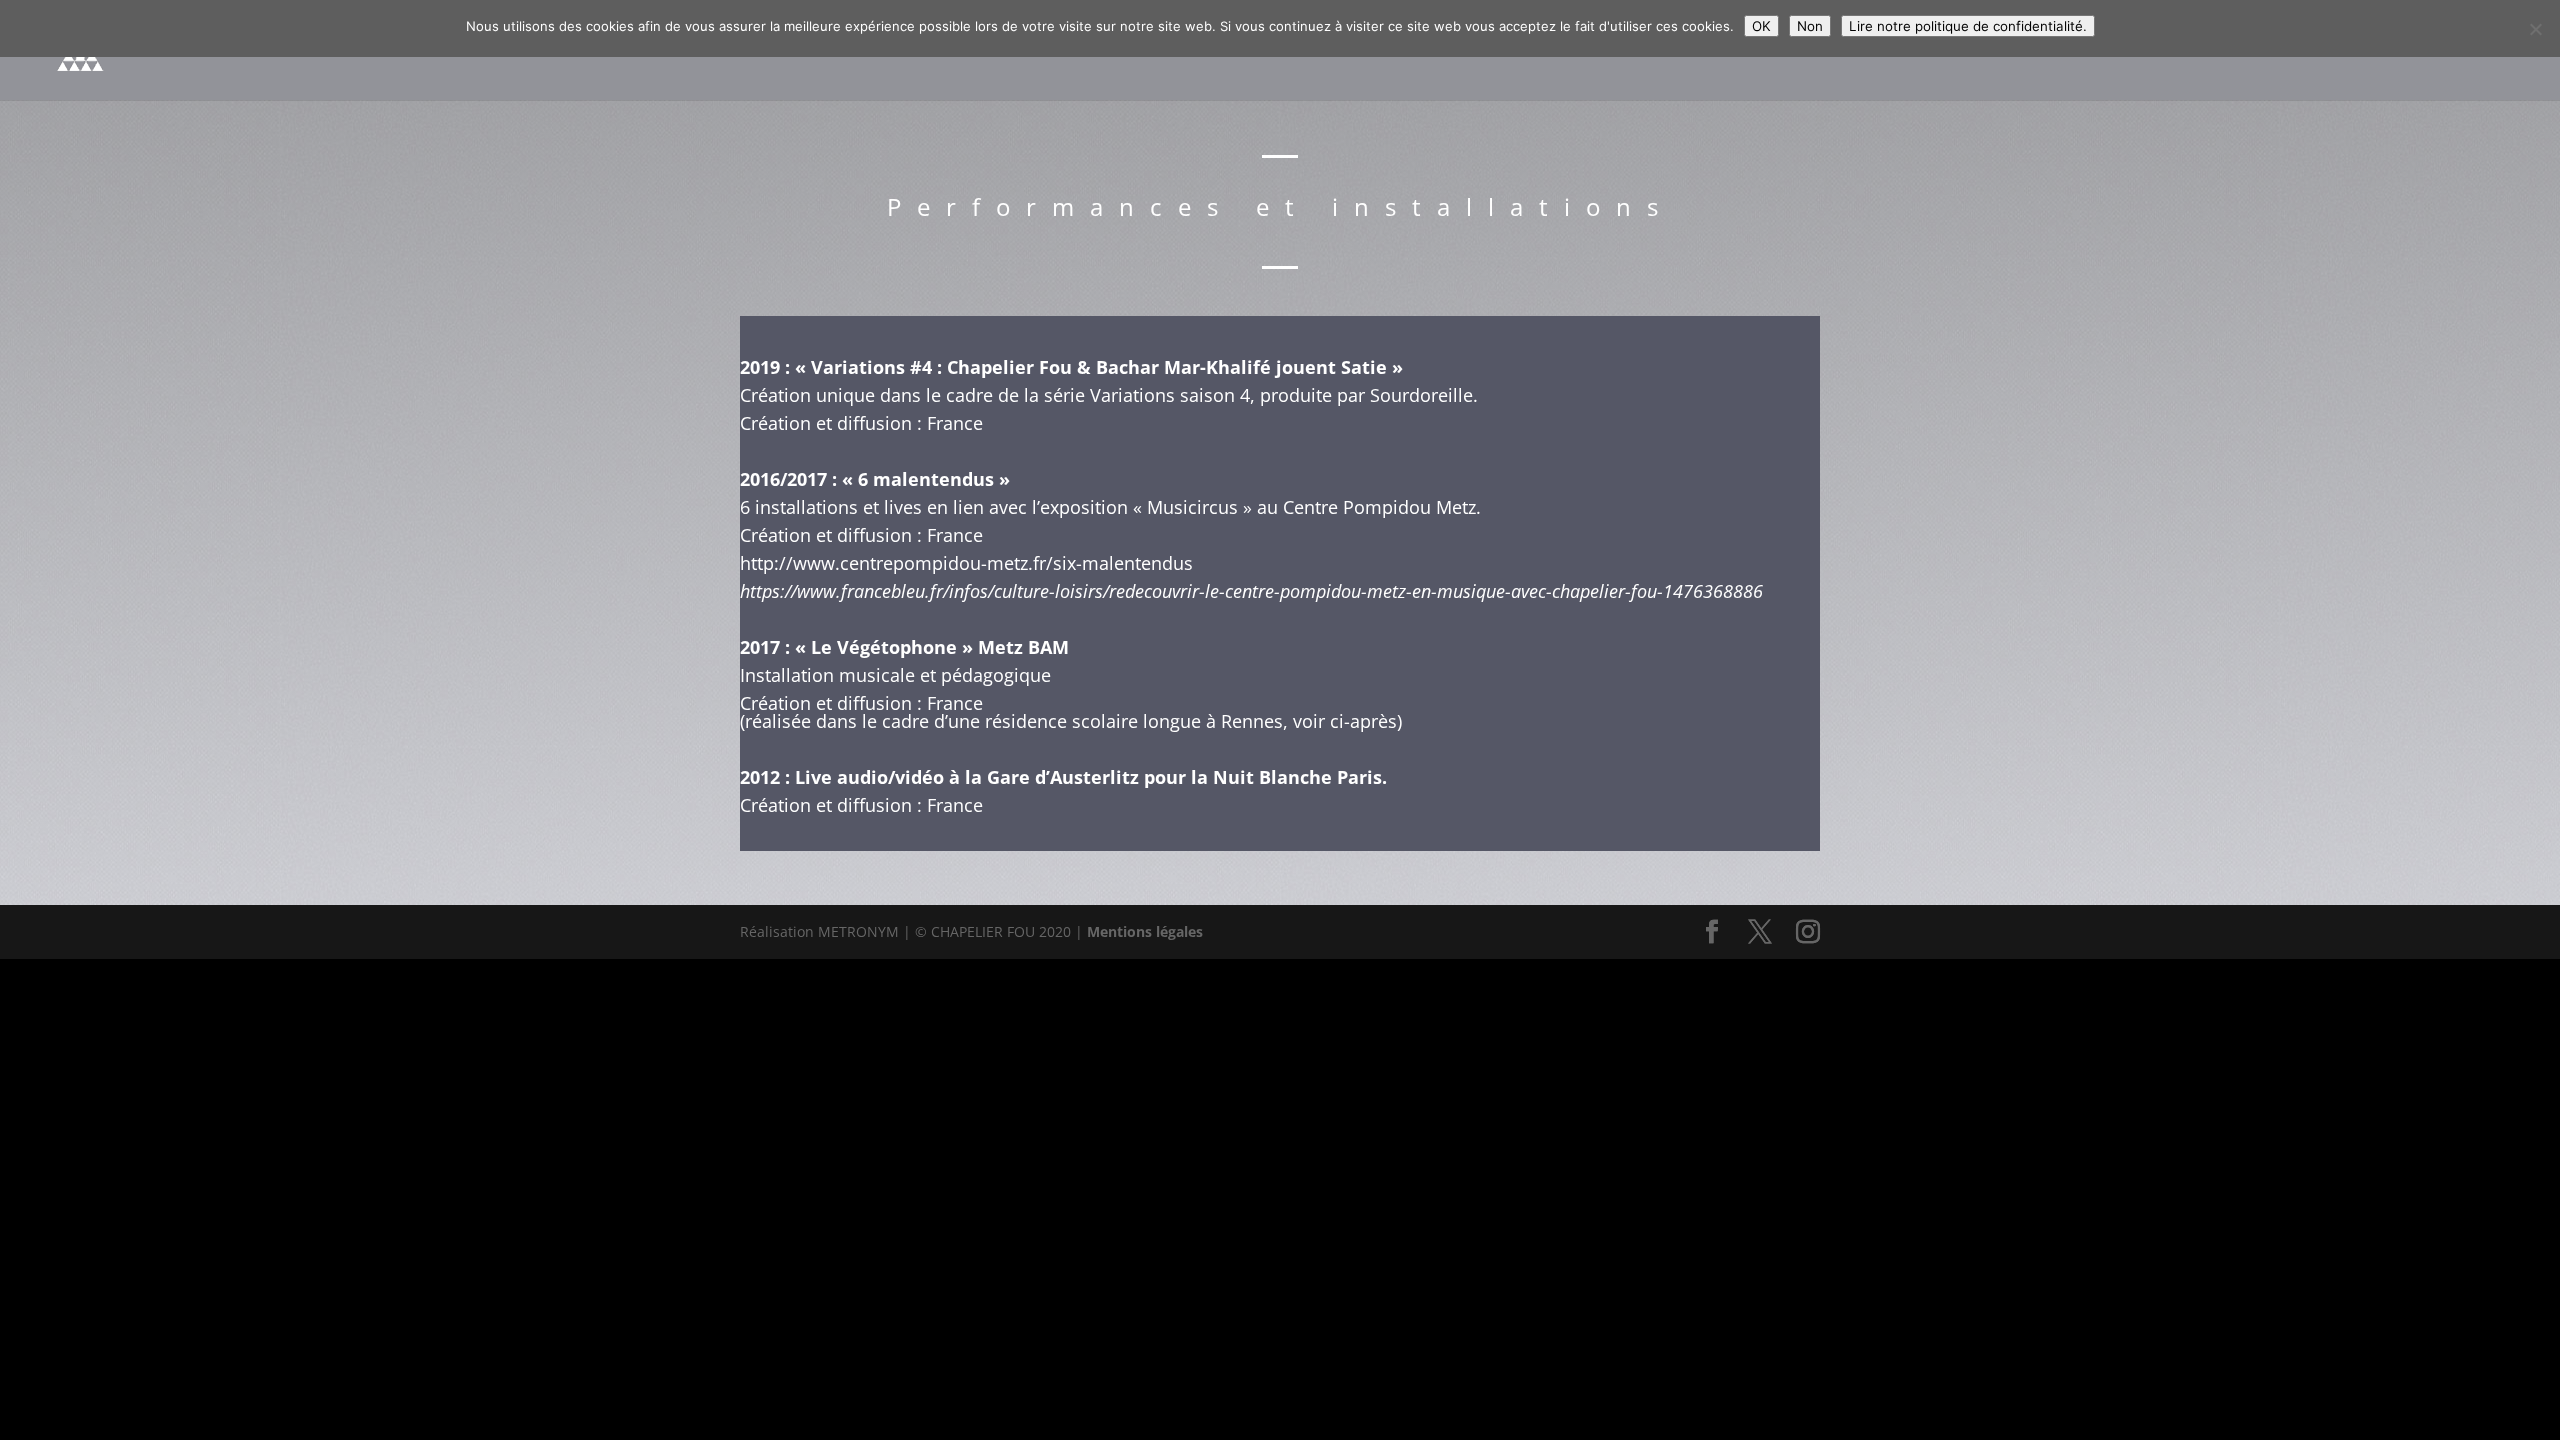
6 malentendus (928, 479)
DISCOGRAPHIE (1835, 50)
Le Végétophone (886, 647)
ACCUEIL (1580, 50)
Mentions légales (1145, 931)
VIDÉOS (2187, 50)
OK (1761, 26)
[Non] (2535, 29)
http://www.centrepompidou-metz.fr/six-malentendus (966, 563)
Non (1810, 26)
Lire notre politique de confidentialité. (1968, 26)
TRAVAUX (2282, 50)
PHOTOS (2096, 50)
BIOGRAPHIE (1694, 50)
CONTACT (2405, 50)
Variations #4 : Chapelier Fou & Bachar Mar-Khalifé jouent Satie (1096, 367)
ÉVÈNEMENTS (1981, 50)
